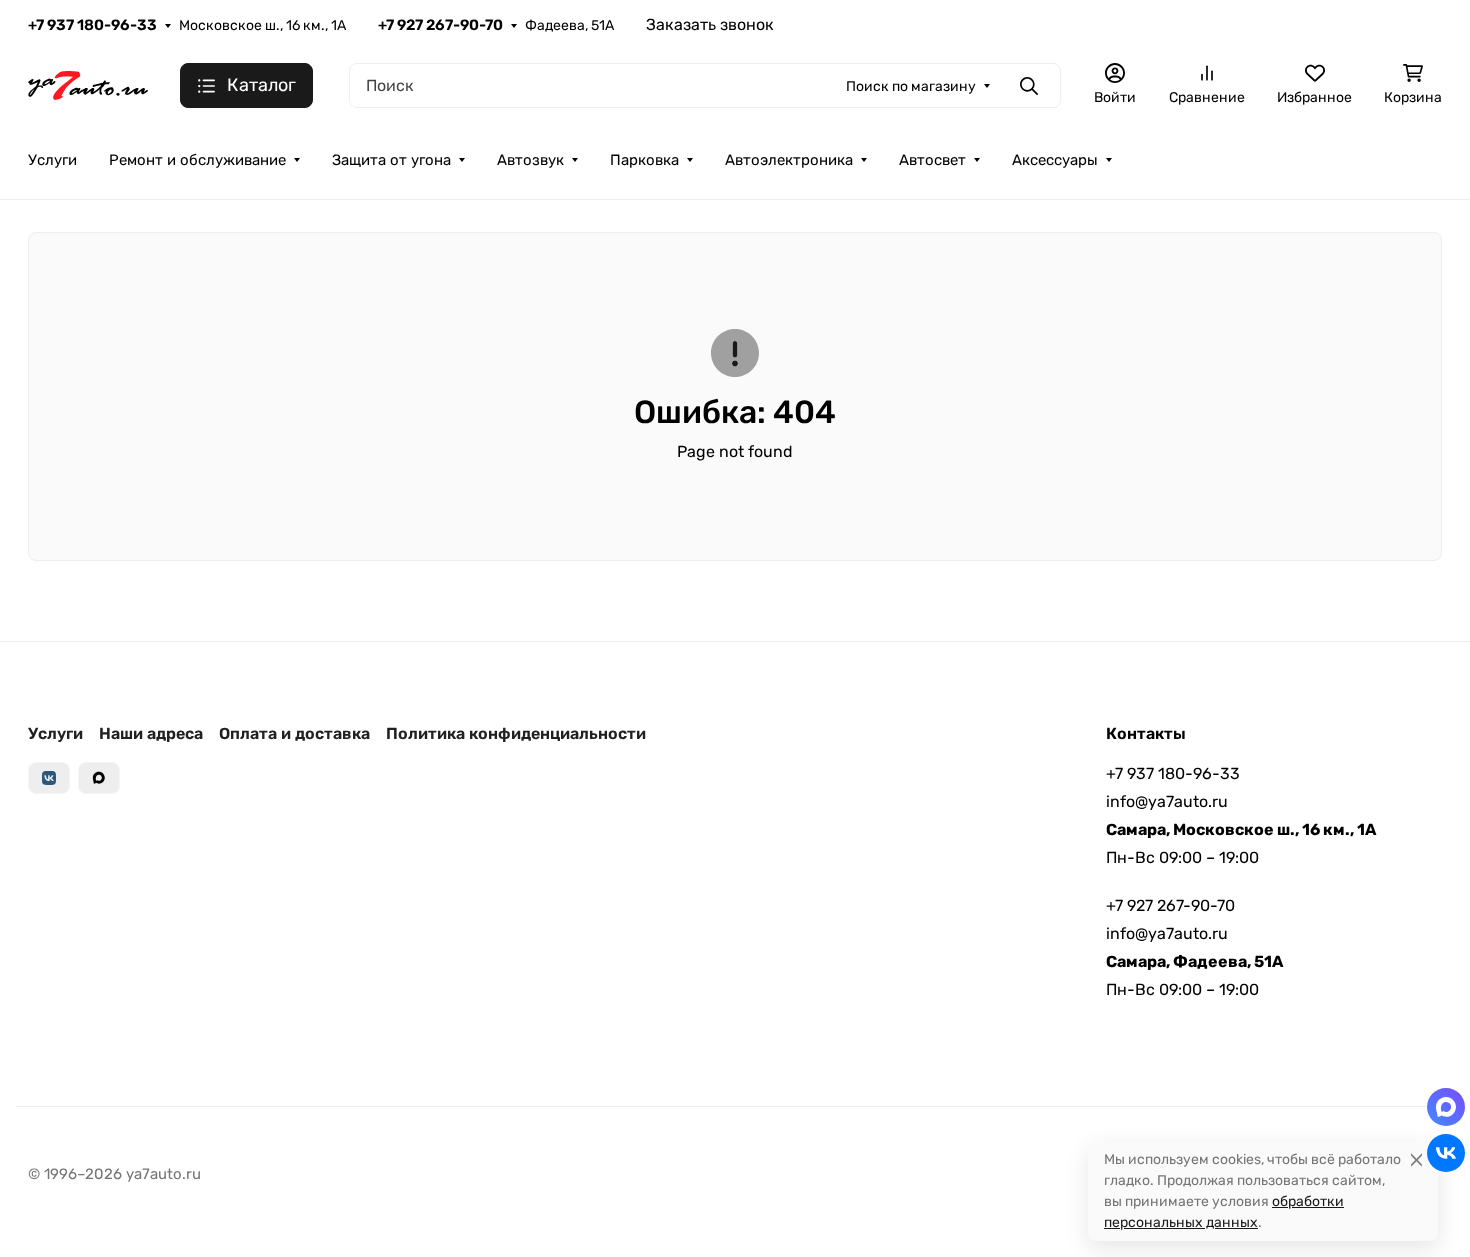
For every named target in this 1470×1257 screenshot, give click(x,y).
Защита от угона (391, 160)
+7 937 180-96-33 (92, 25)
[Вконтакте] (49, 778)
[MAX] (99, 778)
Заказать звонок (710, 24)
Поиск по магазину (911, 86)
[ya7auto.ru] (88, 84)
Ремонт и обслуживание (197, 160)
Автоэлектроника (789, 160)
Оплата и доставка (294, 733)
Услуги (52, 160)
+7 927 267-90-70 (440, 25)
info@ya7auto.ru (1167, 801)
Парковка (644, 160)
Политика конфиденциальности (516, 733)
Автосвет (932, 160)
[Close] (1416, 1159)
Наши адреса (151, 733)
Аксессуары (1055, 160)
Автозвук (530, 160)
